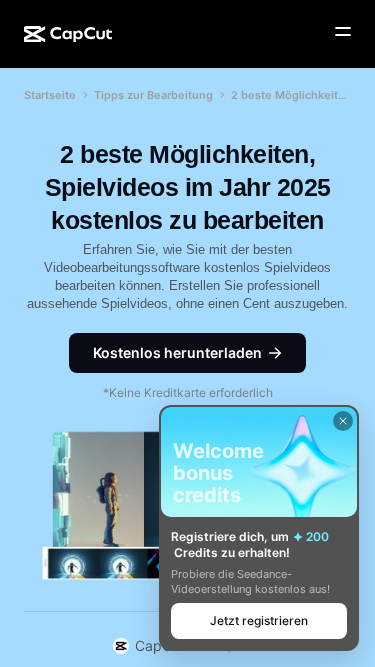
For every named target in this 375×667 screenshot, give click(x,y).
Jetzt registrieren (259, 620)
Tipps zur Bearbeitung (153, 95)
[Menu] (343, 32)
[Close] (343, 421)
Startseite (50, 95)
